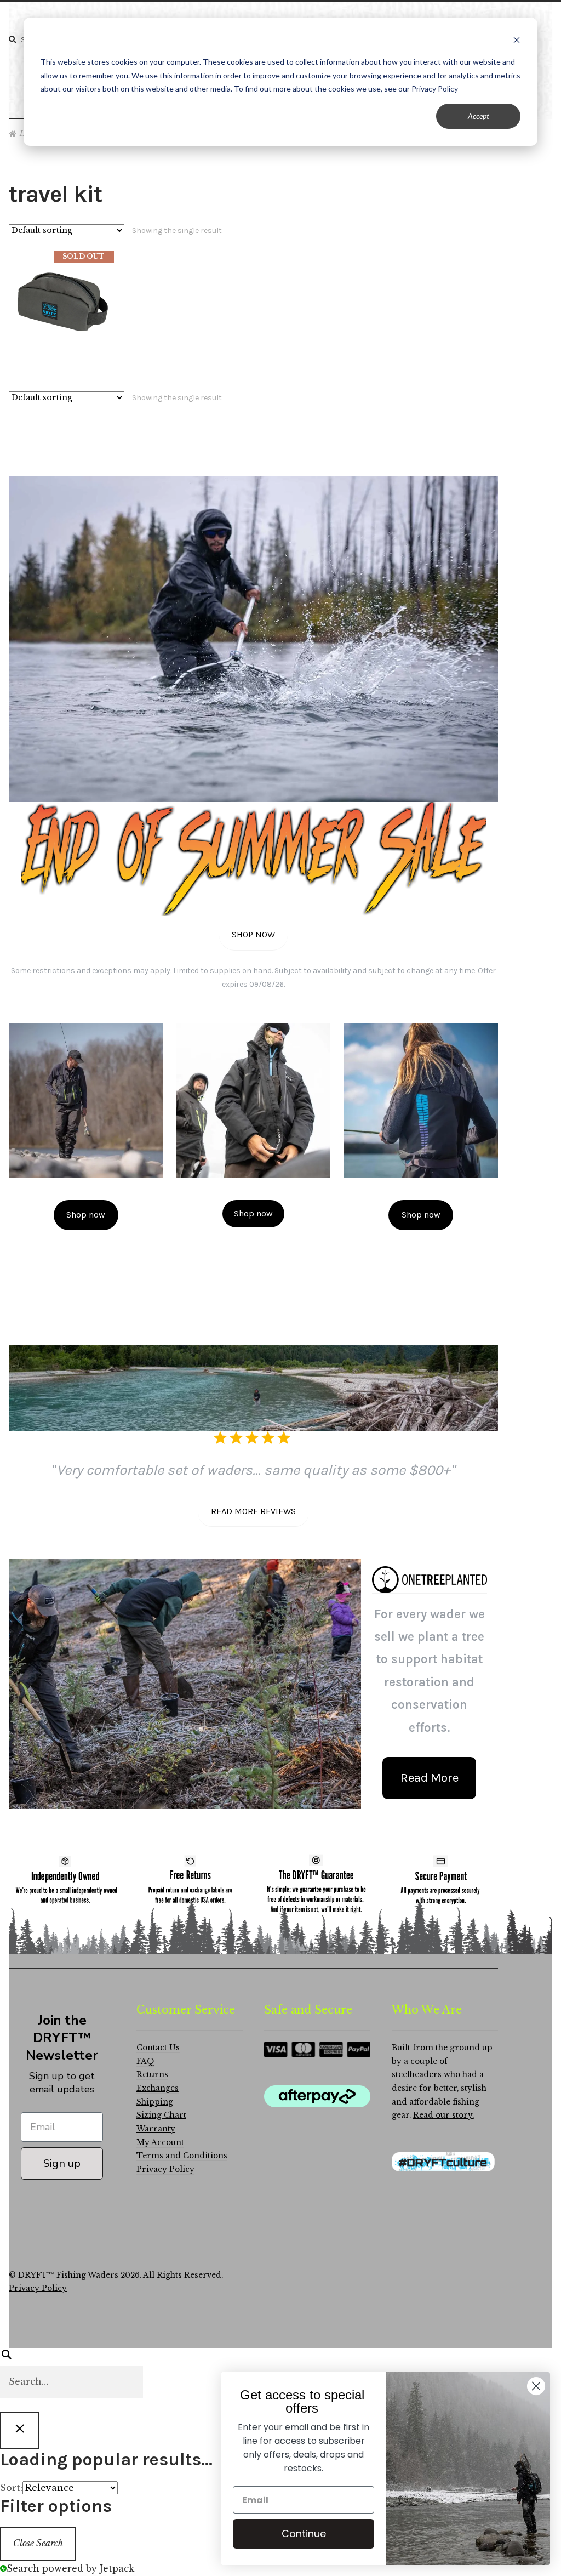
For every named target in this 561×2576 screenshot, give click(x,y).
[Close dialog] (536, 2386)
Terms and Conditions (182, 2156)
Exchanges (158, 2088)
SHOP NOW (253, 934)
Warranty (156, 2129)
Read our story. (443, 2115)
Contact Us (158, 2048)
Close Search (38, 2543)
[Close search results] (20, 2431)
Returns (152, 2075)
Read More (430, 1778)
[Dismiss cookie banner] (517, 41)
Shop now (86, 1215)
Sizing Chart (161, 2115)
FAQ (145, 2062)
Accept (479, 116)
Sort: (11, 2488)
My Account (160, 2143)
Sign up (62, 2163)
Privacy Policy (165, 2170)
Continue (304, 2534)
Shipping (155, 2102)
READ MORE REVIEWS (253, 1511)
